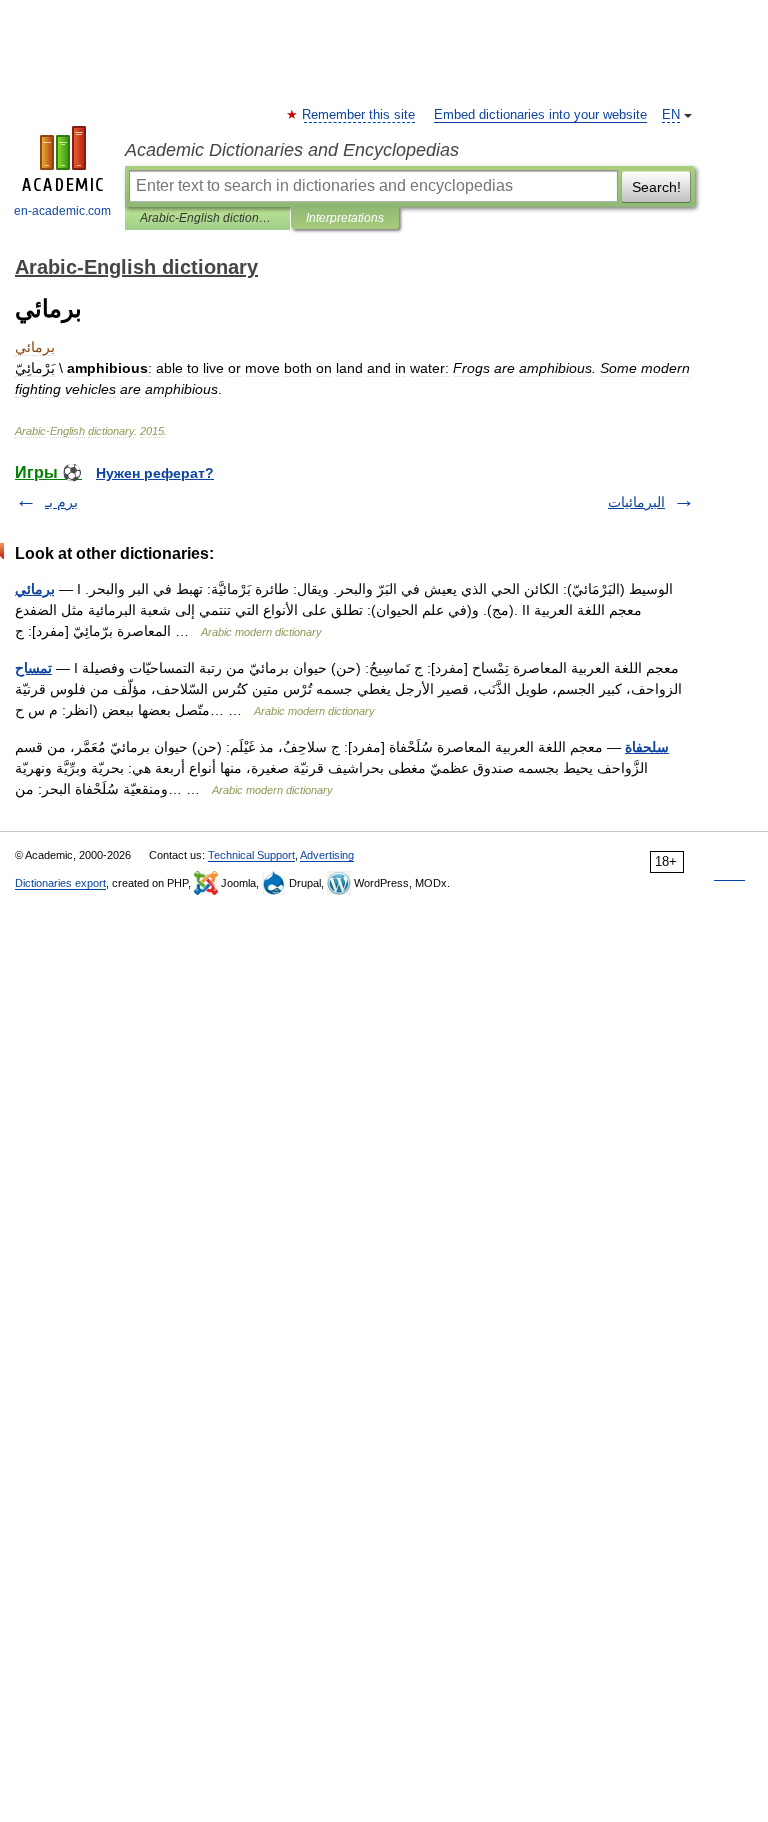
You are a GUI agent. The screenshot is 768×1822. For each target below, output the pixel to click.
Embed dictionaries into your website (540, 115)
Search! (656, 187)
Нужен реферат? (155, 473)
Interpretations (345, 218)
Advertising (327, 855)
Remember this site (359, 115)
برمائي (35, 589)
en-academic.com (62, 211)
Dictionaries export (60, 883)
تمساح (33, 668)
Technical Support (251, 855)
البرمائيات (636, 502)
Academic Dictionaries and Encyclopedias (292, 150)
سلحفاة (647, 747)
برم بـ (61, 502)
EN (671, 115)
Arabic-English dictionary (207, 218)
